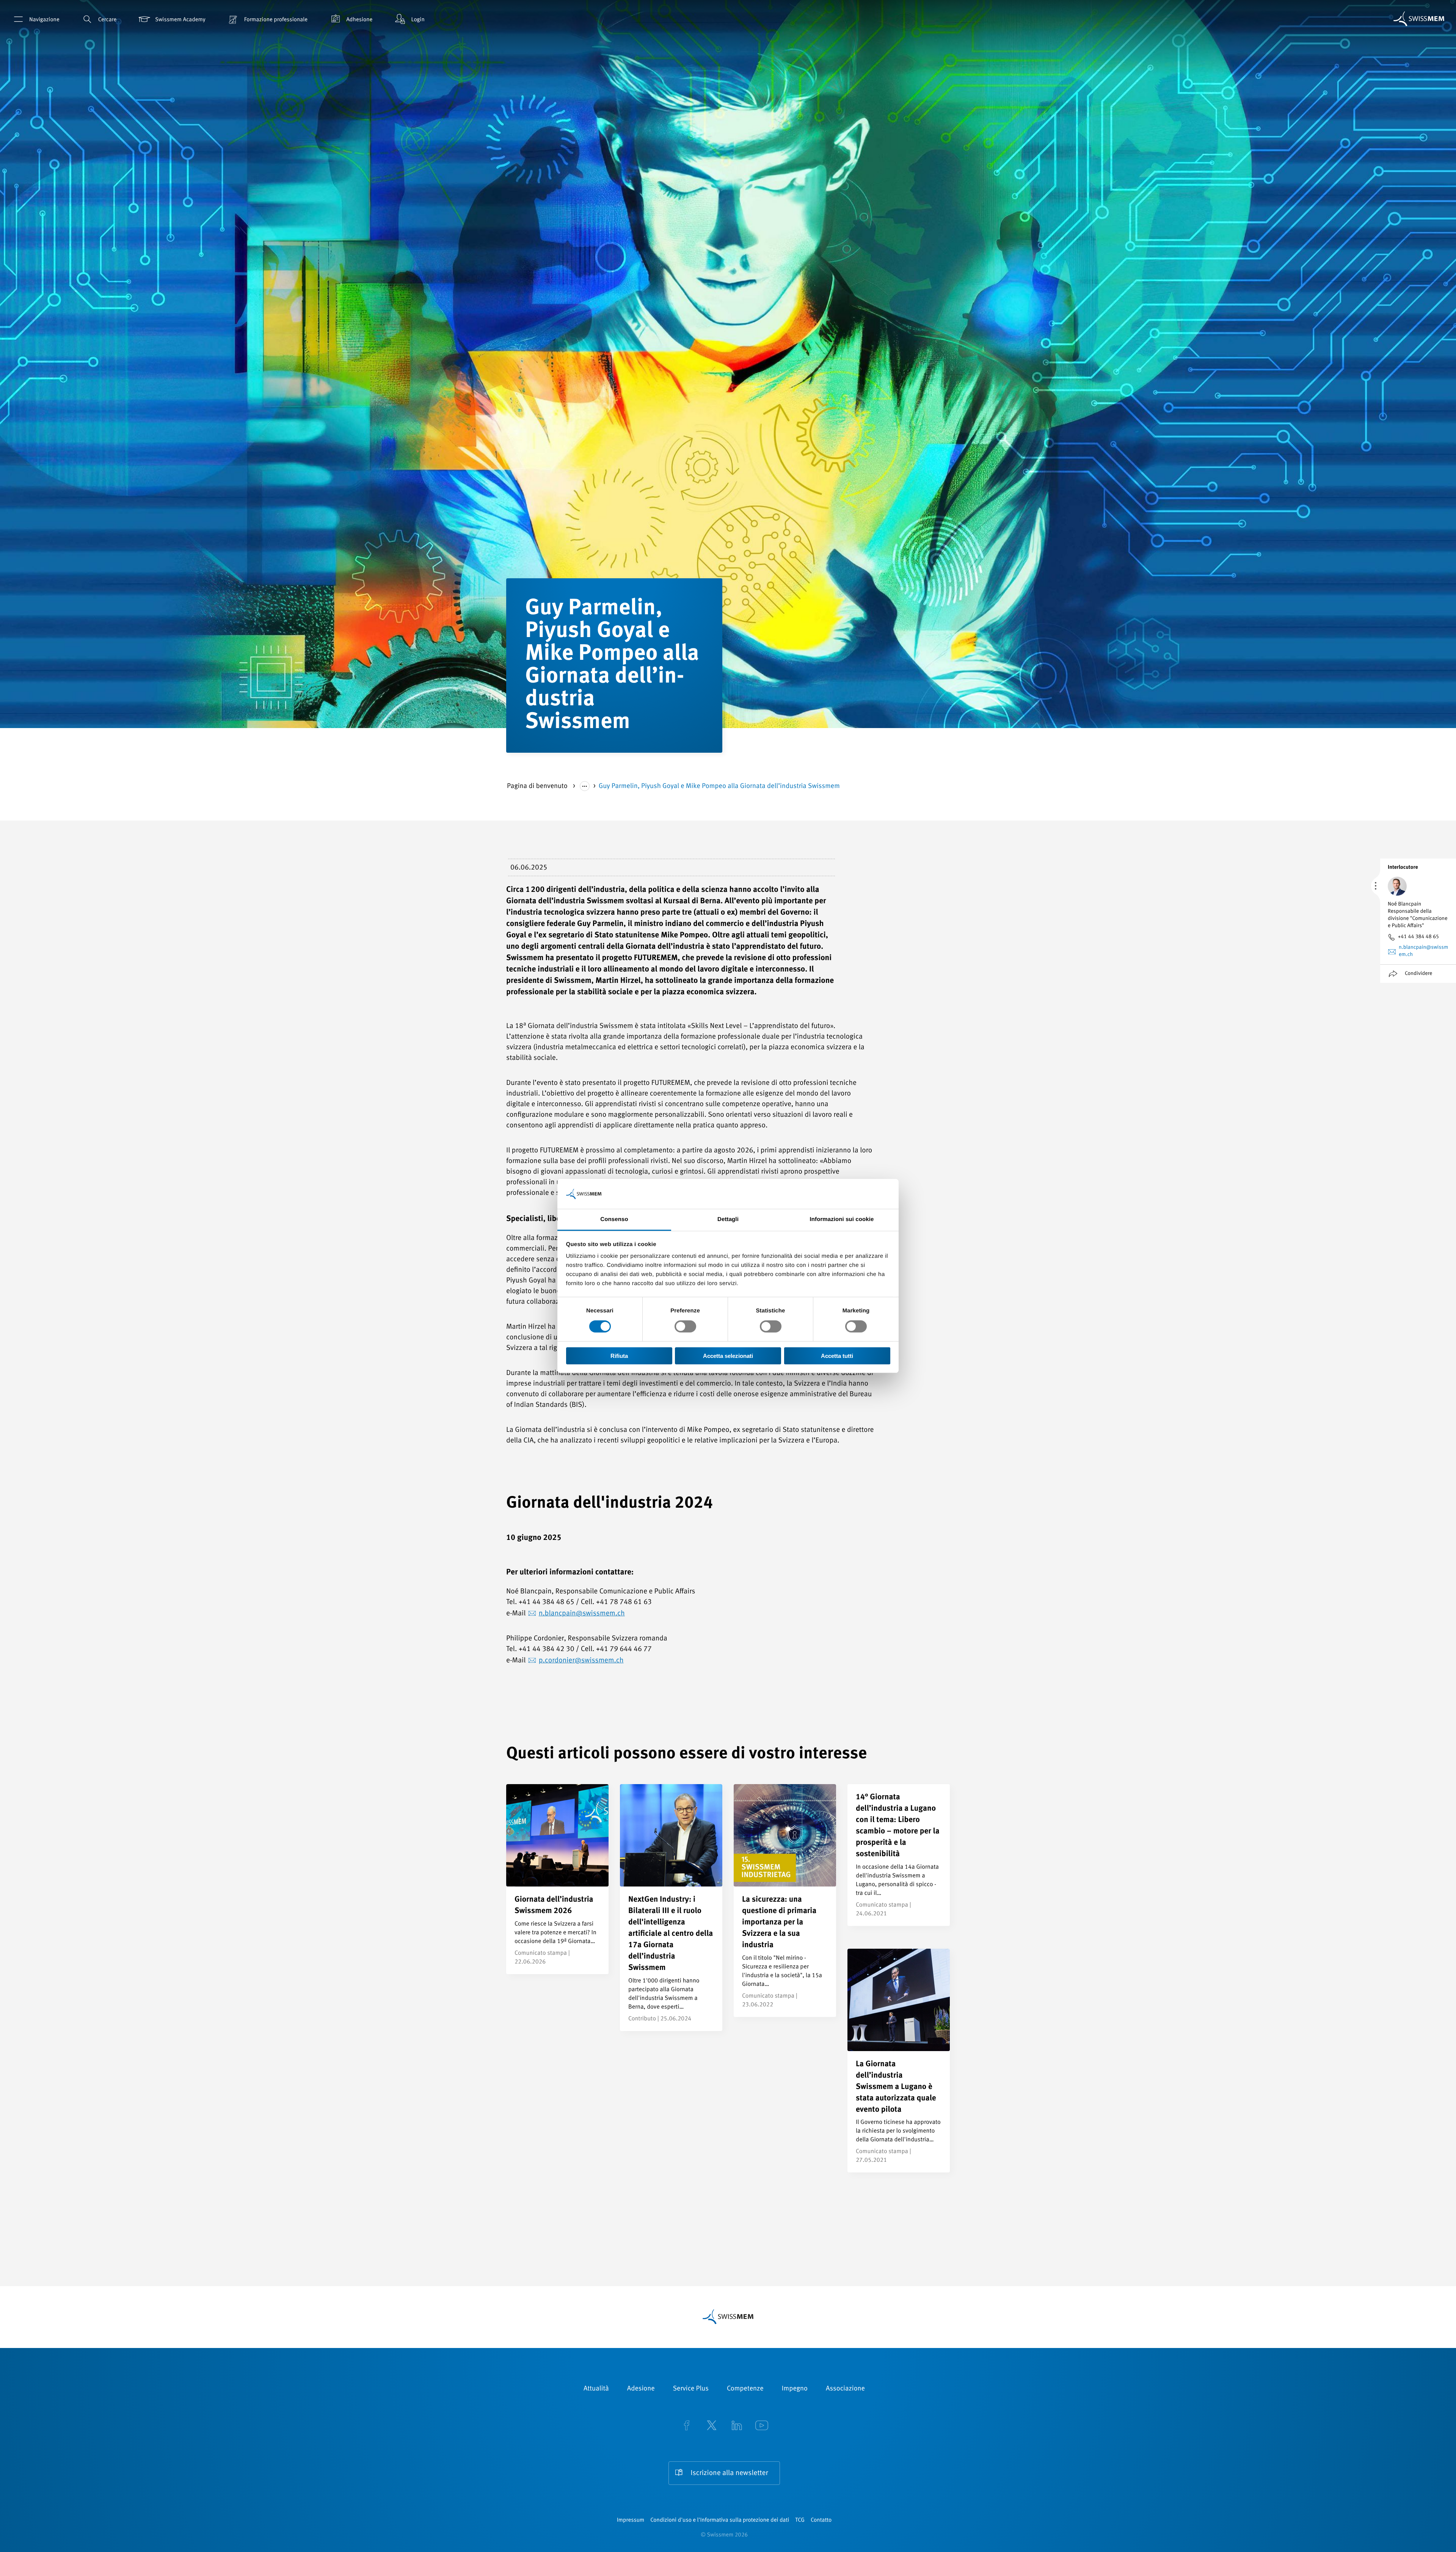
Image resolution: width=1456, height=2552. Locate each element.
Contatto (821, 2520)
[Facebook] (687, 2426)
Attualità (596, 2389)
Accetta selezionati (728, 1356)
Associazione (845, 2389)
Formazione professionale (276, 20)
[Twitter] (712, 2426)
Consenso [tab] (614, 1219)
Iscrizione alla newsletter (729, 2473)
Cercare (107, 20)
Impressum (631, 2520)
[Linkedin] (737, 2426)
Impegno (795, 2389)
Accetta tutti (837, 1356)
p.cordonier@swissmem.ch (581, 1661)
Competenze (745, 2389)
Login (418, 20)
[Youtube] (762, 2426)
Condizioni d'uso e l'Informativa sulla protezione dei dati (720, 2520)
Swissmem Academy (180, 20)
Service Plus (691, 2389)
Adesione (641, 2389)
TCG (800, 2520)
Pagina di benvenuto (538, 786)
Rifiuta (619, 1356)
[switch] (685, 1326)
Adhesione (359, 20)
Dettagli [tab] (728, 1219)
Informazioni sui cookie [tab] (842, 1219)
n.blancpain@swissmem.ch (582, 1614)
